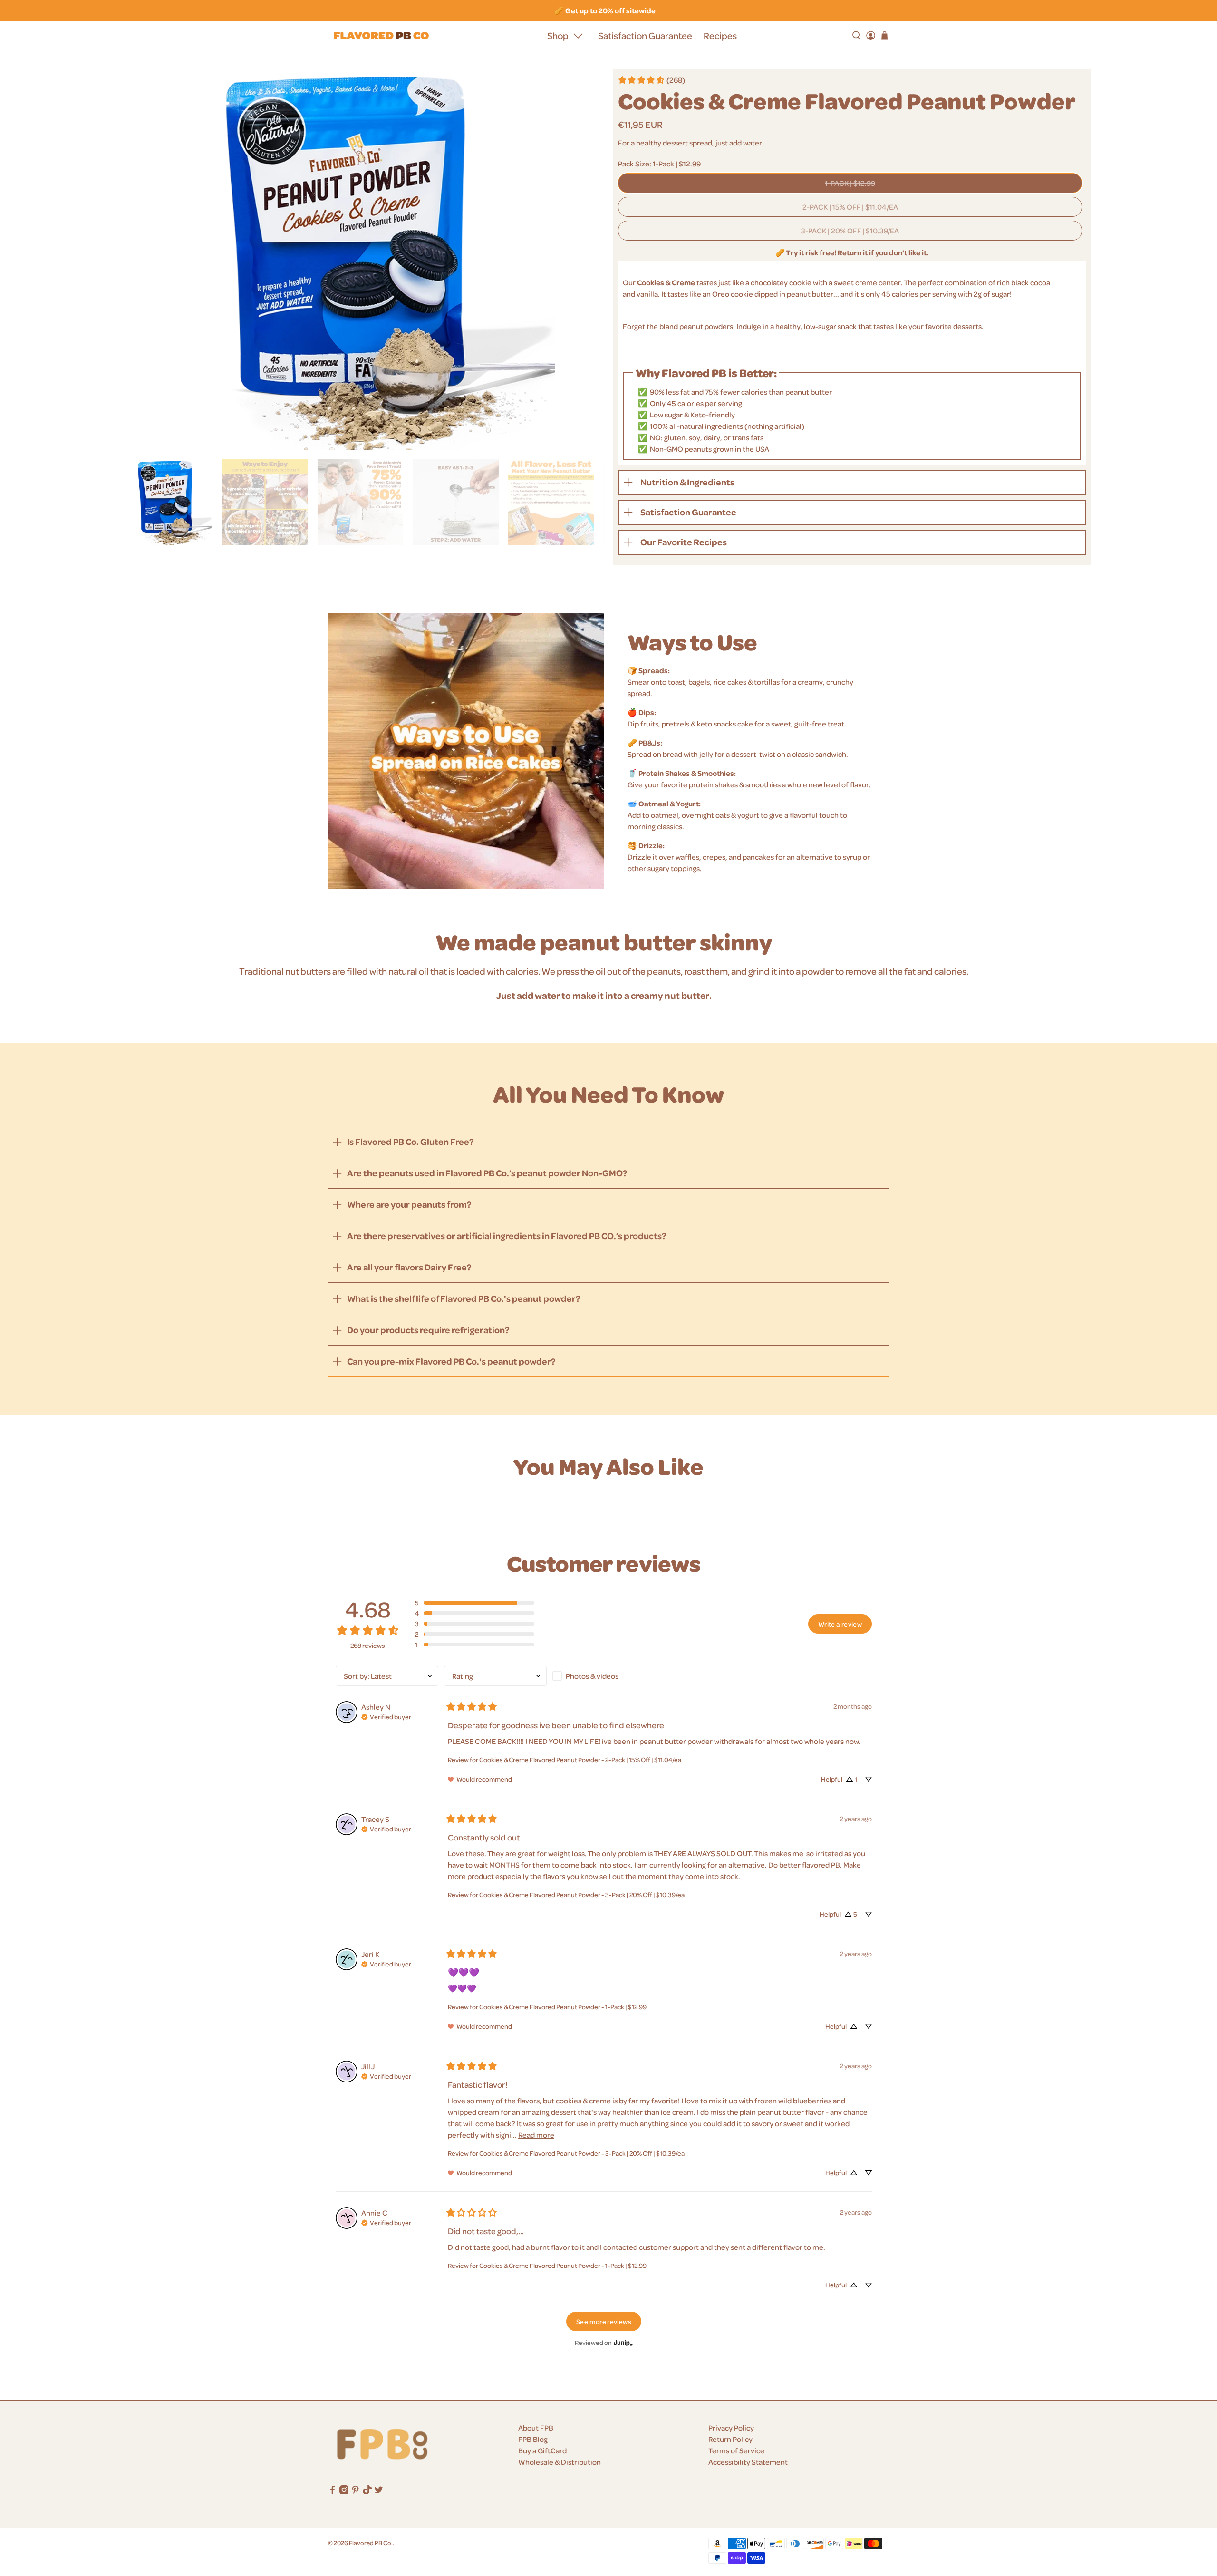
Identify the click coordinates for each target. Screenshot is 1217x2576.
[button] (474, 1603)
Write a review (840, 1624)
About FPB (536, 2428)
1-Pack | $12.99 (850, 183)
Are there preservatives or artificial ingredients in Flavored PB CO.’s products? (507, 1235)
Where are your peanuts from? (409, 1204)
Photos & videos (592, 1676)
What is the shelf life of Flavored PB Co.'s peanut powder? (464, 1298)
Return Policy (730, 2439)
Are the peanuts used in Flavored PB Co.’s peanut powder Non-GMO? (487, 1173)
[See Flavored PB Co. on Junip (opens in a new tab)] (623, 2343)
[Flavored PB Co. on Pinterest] (355, 2491)
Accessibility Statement (748, 2462)
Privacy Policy (731, 2428)
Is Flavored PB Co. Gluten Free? (410, 1141)
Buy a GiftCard (542, 2450)
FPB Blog (533, 2439)
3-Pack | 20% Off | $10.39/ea (850, 231)
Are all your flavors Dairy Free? (409, 1267)
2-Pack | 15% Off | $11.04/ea (850, 207)
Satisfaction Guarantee (645, 35)
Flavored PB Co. (371, 2542)
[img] (386, 1716)
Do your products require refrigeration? (428, 1330)
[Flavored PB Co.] (381, 36)
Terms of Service (736, 2450)
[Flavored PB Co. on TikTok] (367, 2491)
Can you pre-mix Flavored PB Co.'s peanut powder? (451, 1361)
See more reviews (604, 2321)
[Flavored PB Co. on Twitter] (379, 2491)
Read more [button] (536, 2135)
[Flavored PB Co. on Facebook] (333, 2491)
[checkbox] (604, 1676)
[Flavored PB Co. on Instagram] (344, 2491)
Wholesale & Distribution (560, 2462)
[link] (651, 80)
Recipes (720, 35)
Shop (558, 35)
